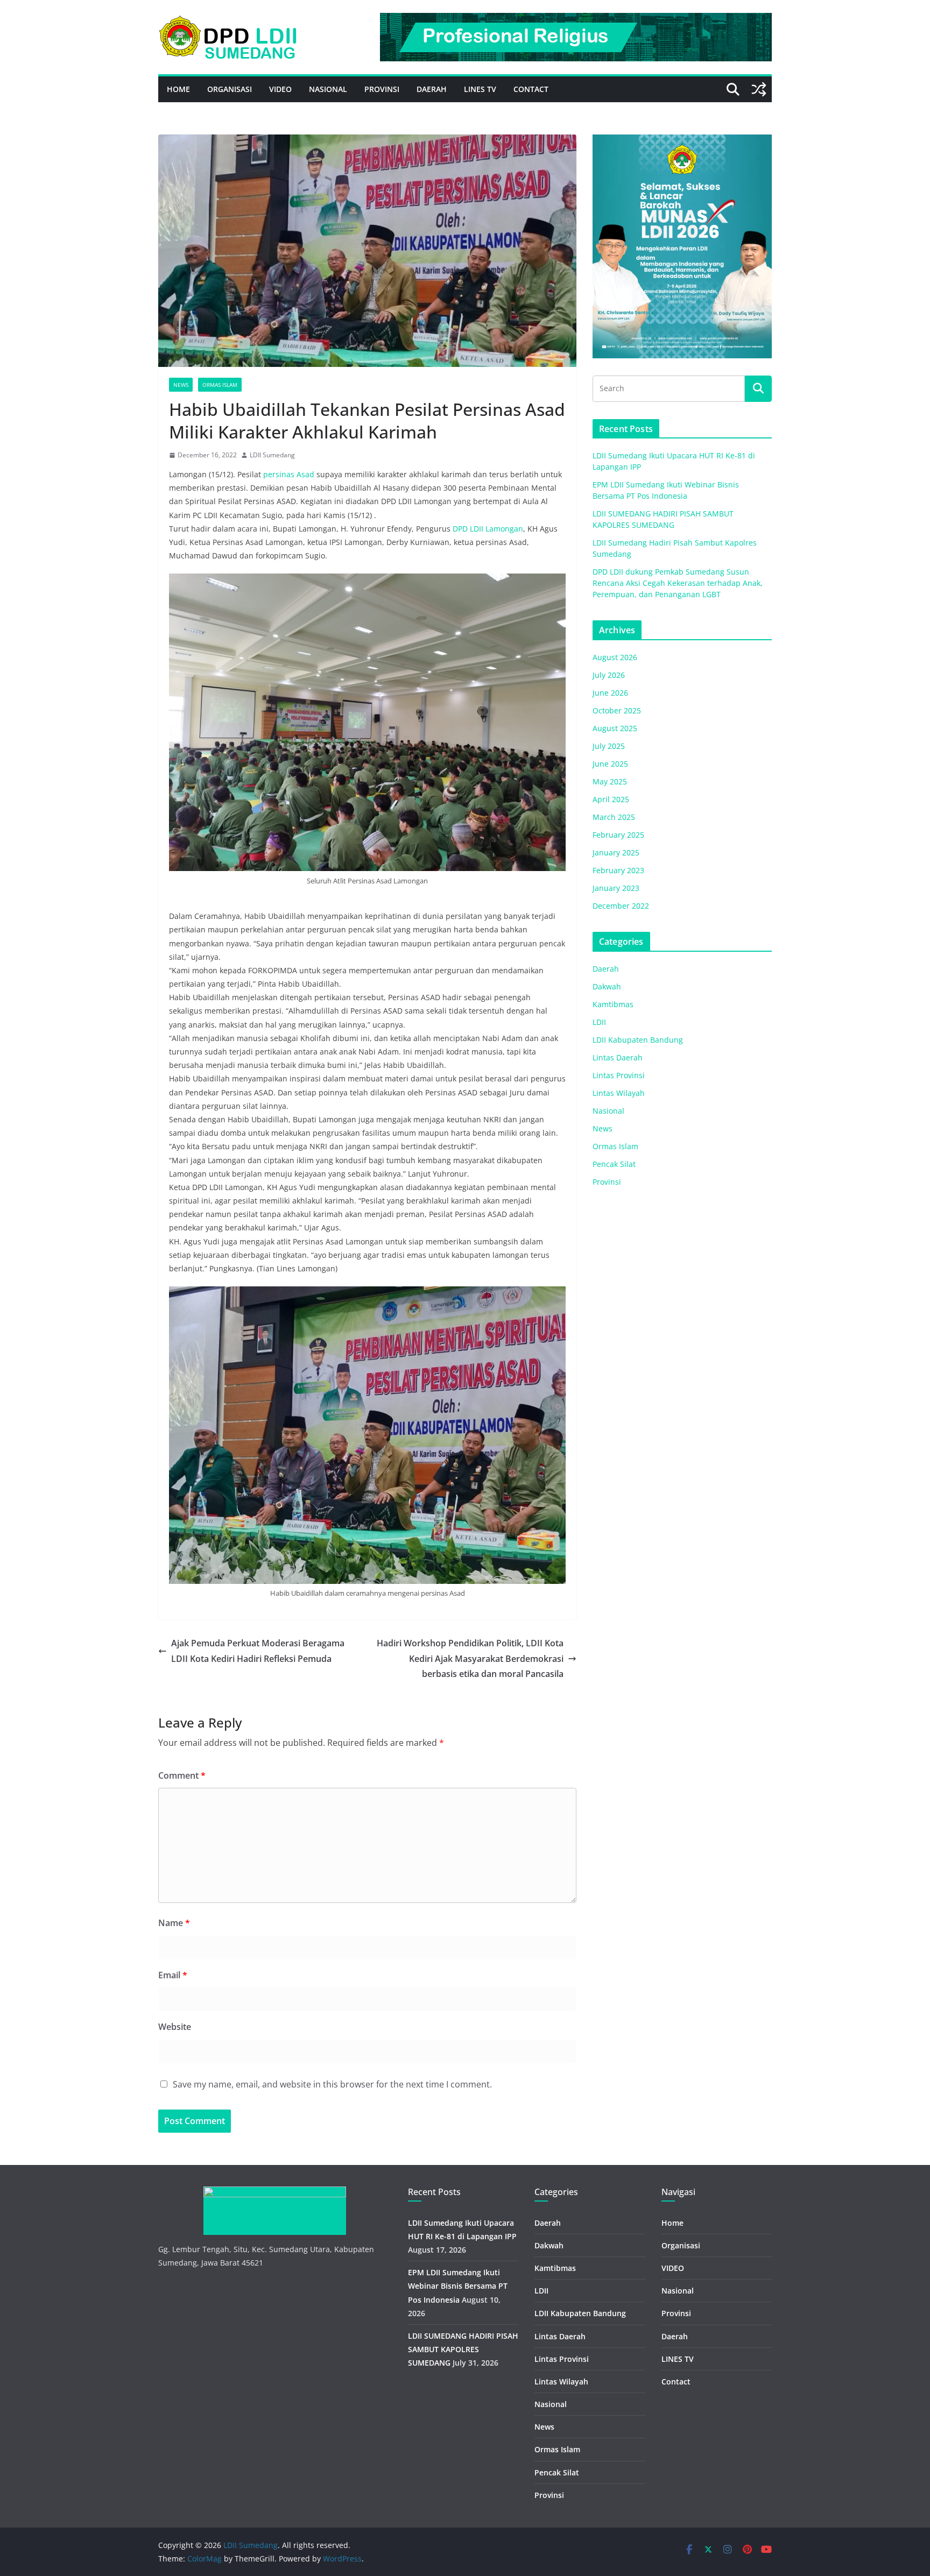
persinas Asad (289, 474)
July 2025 (609, 746)
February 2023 (618, 870)
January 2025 (616, 852)
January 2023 (616, 888)
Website (175, 2027)
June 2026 (610, 693)
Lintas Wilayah (619, 1093)
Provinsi (382, 89)
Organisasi (230, 89)
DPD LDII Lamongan (488, 529)
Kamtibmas (613, 1004)
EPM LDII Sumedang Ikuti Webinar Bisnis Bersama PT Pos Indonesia (458, 2286)
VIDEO (280, 89)
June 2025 (610, 764)
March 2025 (614, 817)
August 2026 (615, 657)
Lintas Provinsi (619, 1075)
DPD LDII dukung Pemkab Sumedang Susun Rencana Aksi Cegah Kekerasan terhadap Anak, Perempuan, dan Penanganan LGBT (678, 583)
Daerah (432, 89)
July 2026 (609, 675)
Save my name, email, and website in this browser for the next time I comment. (332, 2084)
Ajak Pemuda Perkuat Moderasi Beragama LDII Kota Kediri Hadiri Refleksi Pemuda (258, 1651)
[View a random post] (759, 89)
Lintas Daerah (618, 1057)
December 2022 (621, 906)
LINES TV (480, 89)
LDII (599, 1022)
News (181, 385)
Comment (182, 1775)
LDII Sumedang (272, 455)
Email (173, 1975)
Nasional (328, 89)
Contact (531, 89)
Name (174, 1923)
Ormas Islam (220, 385)
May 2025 (610, 781)
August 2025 (615, 728)
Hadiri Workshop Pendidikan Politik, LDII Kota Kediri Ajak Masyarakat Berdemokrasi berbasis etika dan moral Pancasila (470, 1659)
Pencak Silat (614, 1164)
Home (178, 89)
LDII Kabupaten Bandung (638, 1040)
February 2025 (618, 835)
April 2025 (611, 799)
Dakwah (607, 986)
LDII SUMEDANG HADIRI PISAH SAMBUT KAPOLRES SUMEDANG (463, 2349)
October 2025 (617, 710)
